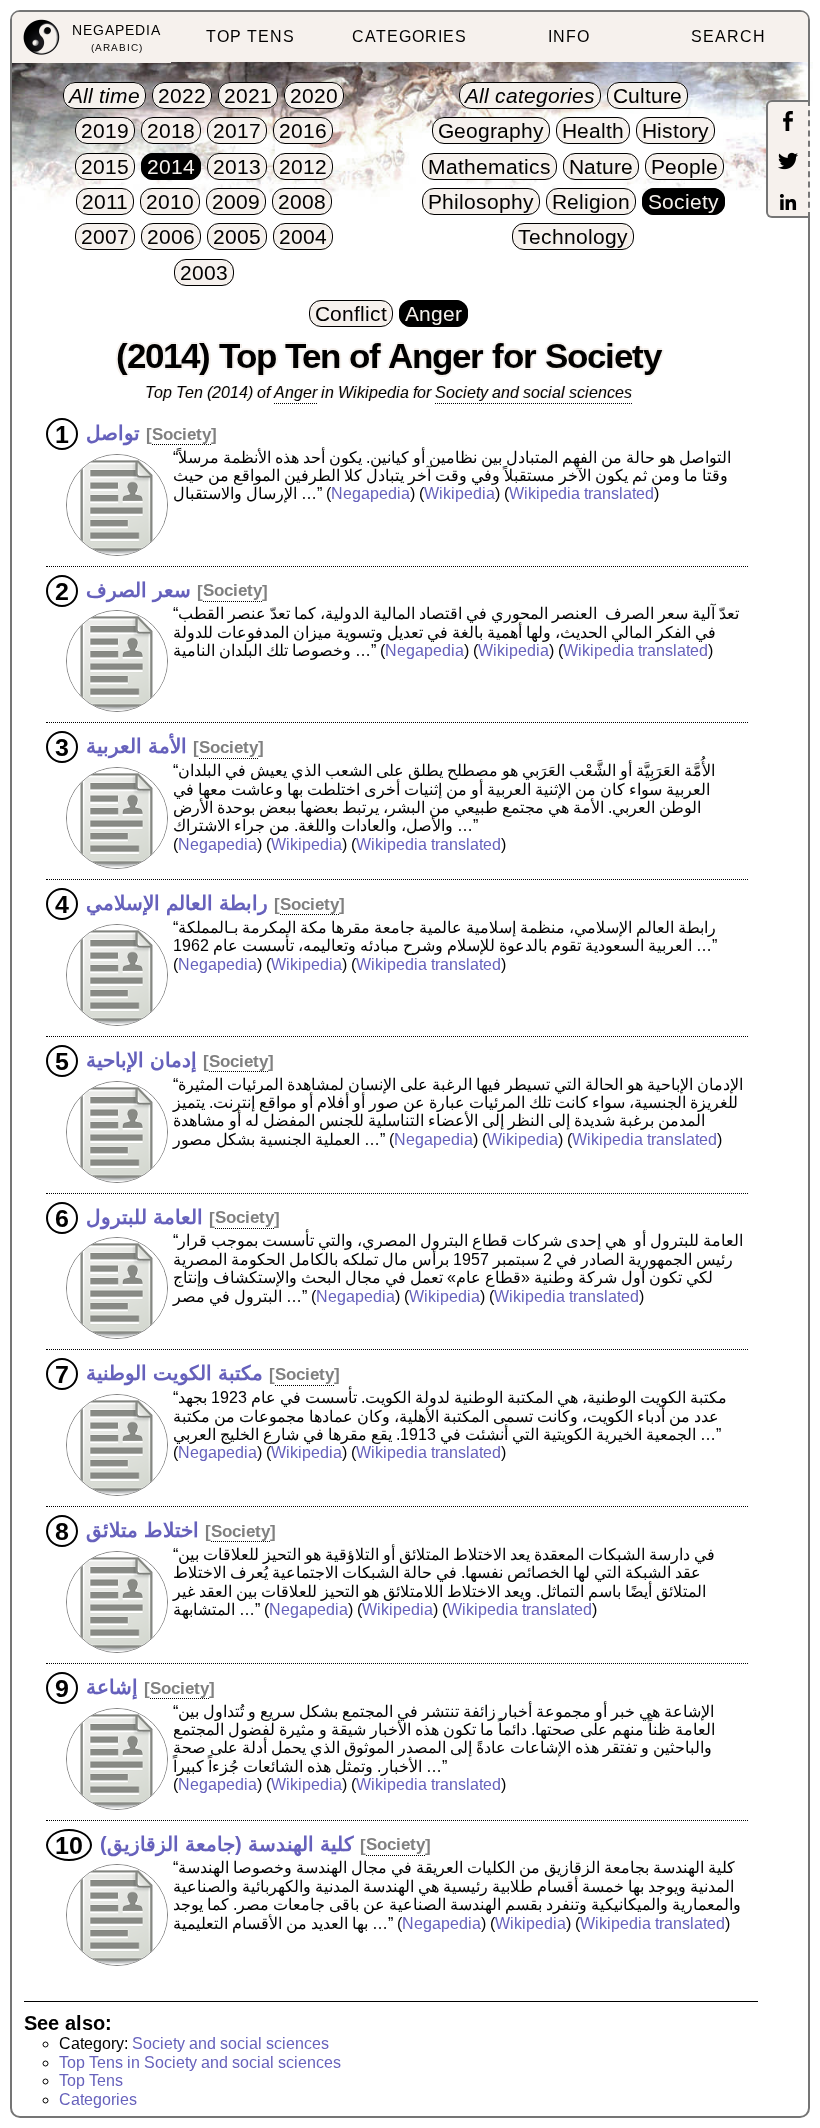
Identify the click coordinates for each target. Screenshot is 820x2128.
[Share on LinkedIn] (788, 204)
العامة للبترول (144, 1216)
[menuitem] (91, 37)
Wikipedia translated (581, 493)
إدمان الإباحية (141, 1060)
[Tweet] (788, 163)
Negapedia (370, 493)
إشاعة (112, 1687)
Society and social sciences (230, 2043)
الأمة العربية (136, 746)
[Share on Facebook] (788, 123)
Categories (98, 2099)
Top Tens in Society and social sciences (200, 2062)
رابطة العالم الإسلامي (177, 903)
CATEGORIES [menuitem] (409, 36)
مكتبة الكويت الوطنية (174, 1373)
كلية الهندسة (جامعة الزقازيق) (227, 1843)
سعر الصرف (138, 589)
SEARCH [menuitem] (728, 36)
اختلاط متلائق (142, 1530)
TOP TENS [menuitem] (250, 36)
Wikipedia (459, 493)
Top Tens (91, 2080)
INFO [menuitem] (569, 36)
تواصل (113, 433)
